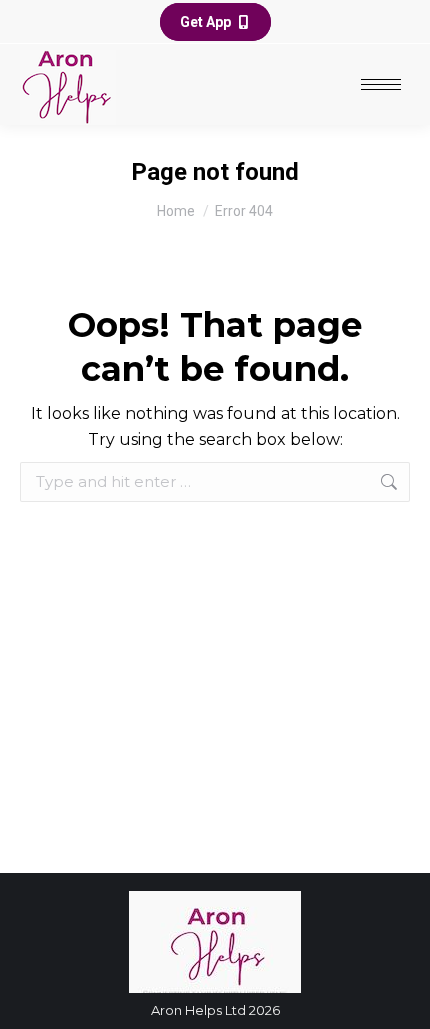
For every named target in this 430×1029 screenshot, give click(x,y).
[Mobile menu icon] (381, 84)
